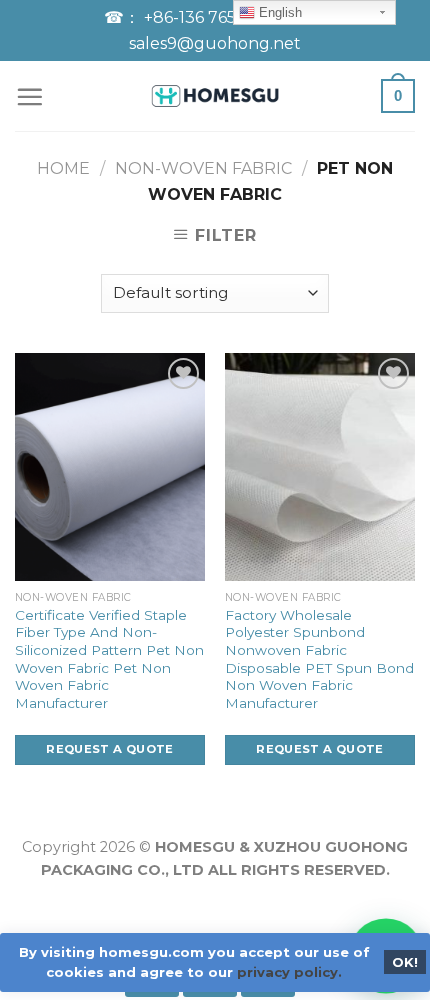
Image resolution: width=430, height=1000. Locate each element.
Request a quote (109, 749)
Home (63, 168)
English (278, 12)
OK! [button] (405, 962)
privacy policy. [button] (289, 972)
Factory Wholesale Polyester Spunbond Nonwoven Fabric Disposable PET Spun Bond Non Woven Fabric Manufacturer (319, 659)
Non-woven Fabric (203, 168)
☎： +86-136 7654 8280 (200, 17)
